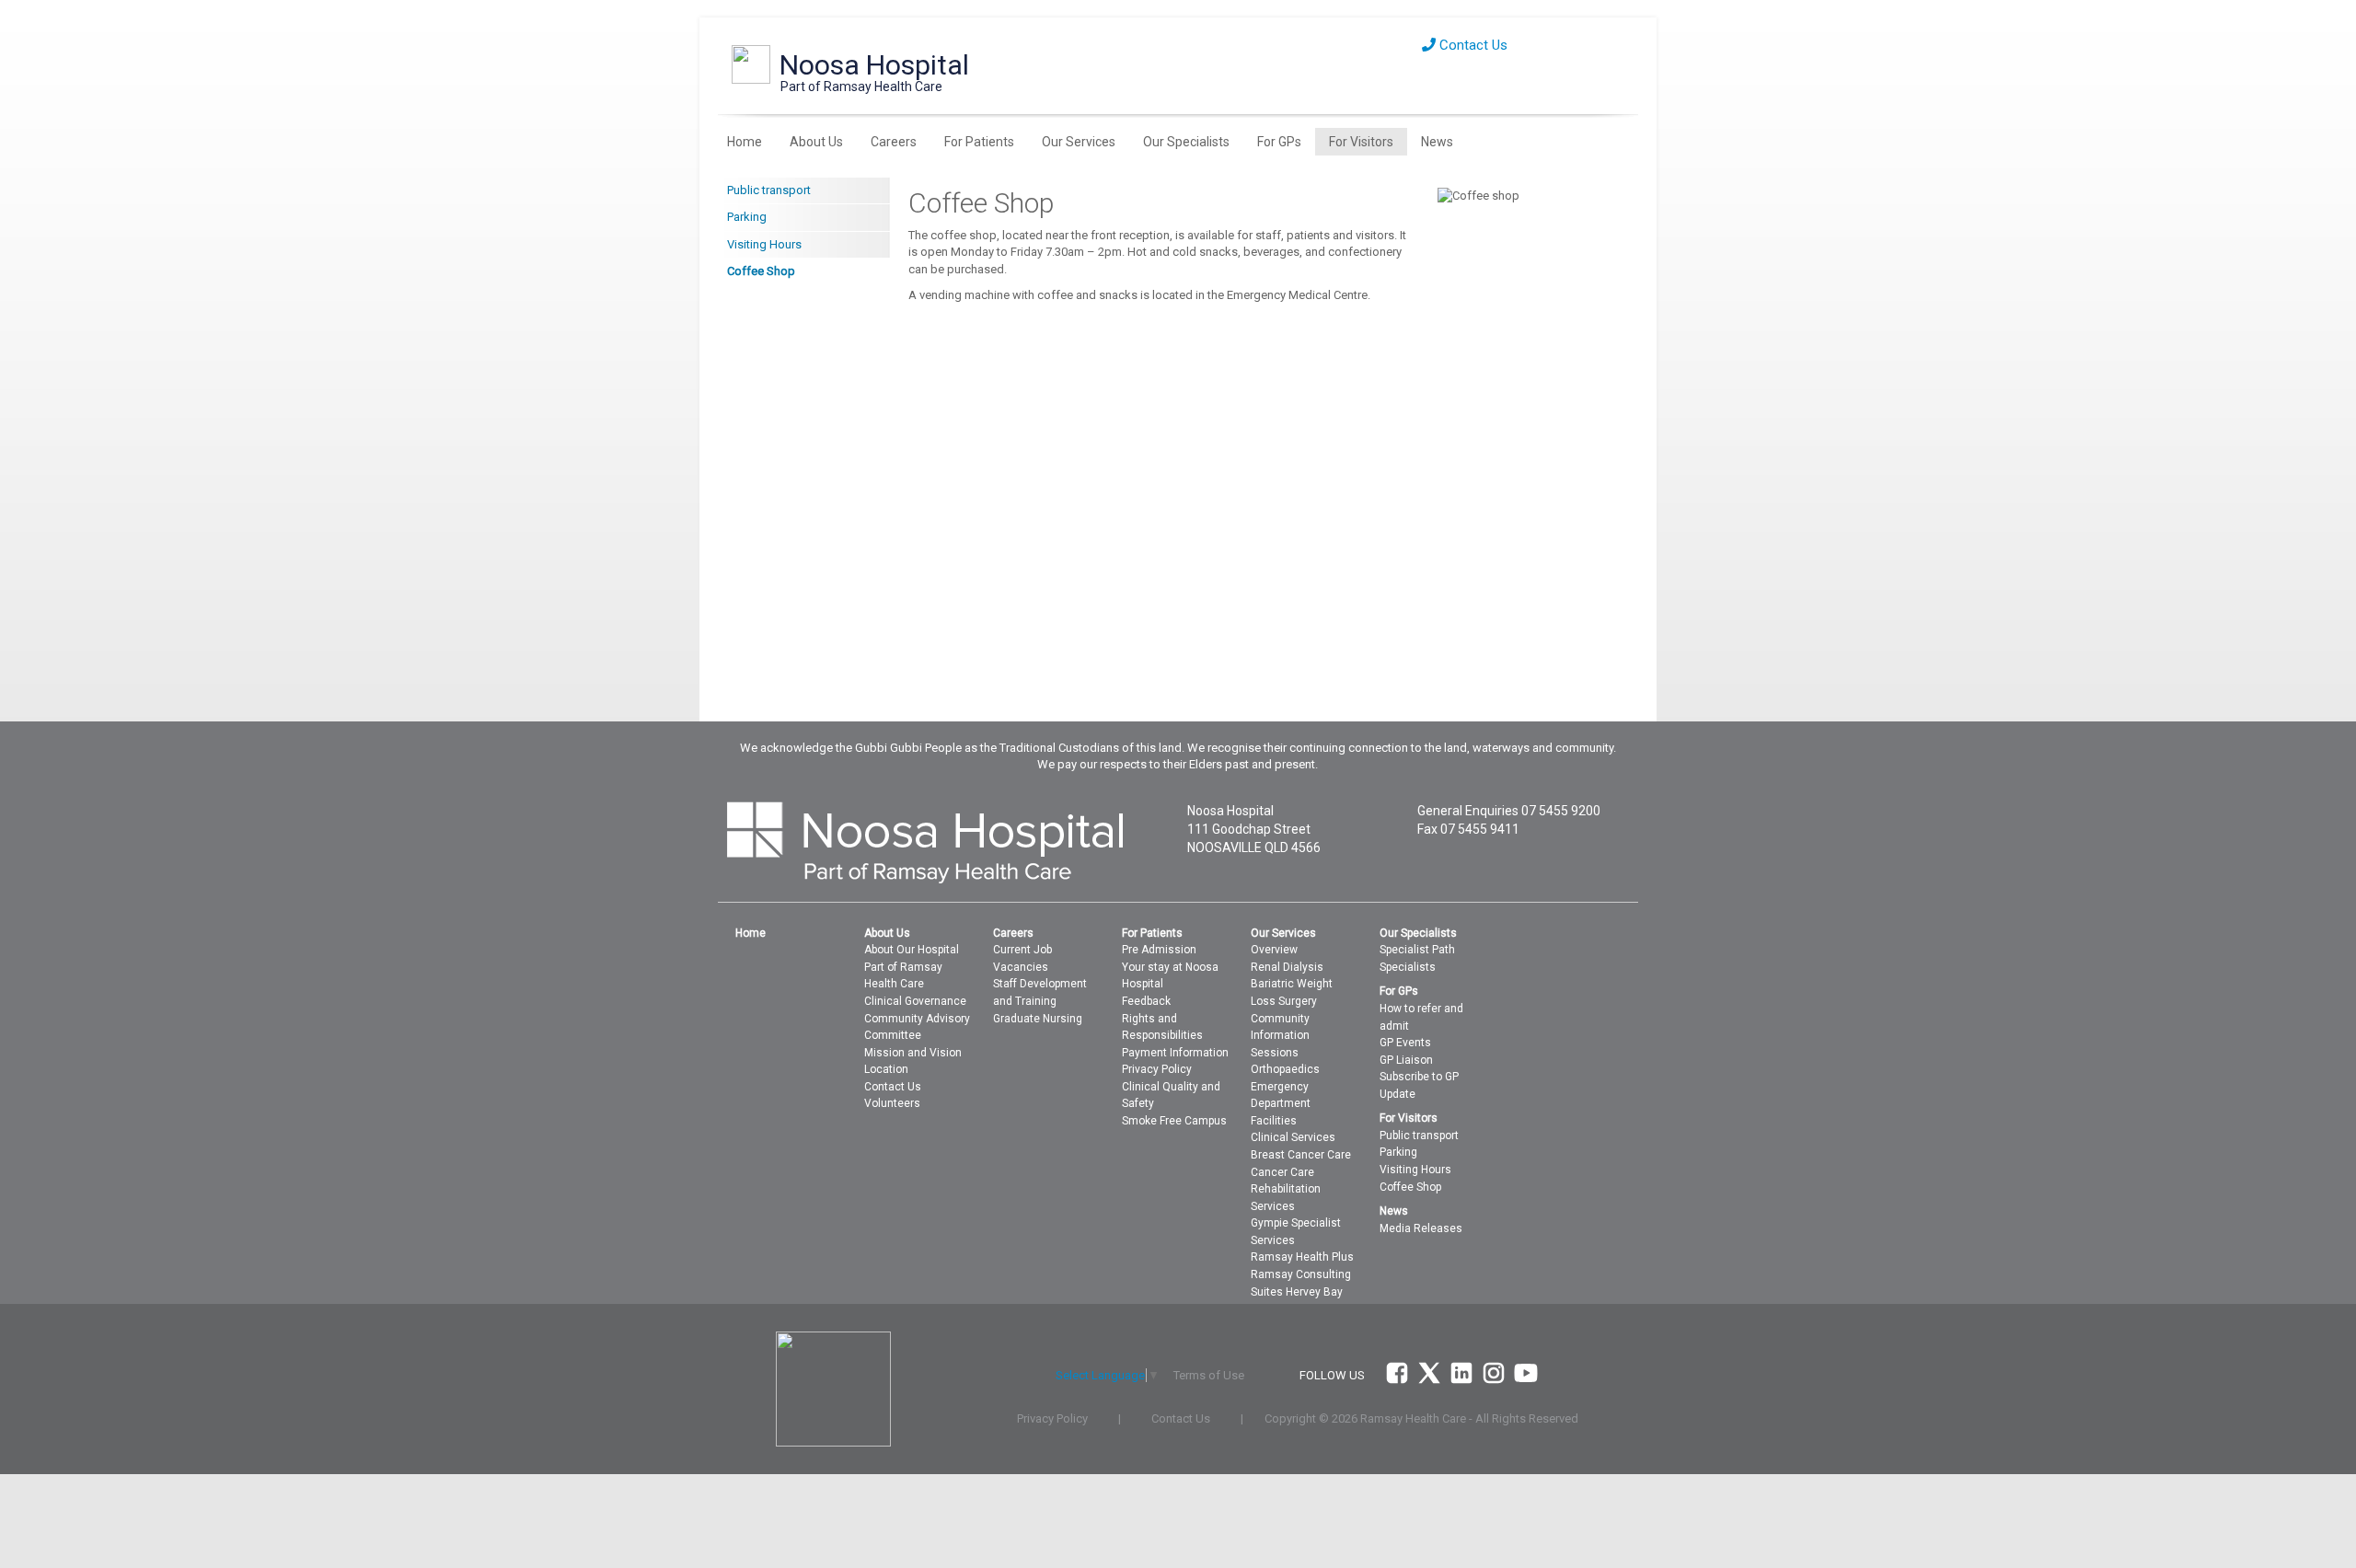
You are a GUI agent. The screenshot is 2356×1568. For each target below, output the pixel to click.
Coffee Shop (761, 271)
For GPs (1279, 142)
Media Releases (1421, 1228)
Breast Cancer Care (1301, 1155)
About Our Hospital (912, 950)
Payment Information (1175, 1053)
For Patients (979, 142)
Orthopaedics (1285, 1069)
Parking (747, 217)
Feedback (1146, 1001)
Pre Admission (1159, 950)
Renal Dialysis (1287, 967)
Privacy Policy (1157, 1069)
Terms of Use (1209, 1375)
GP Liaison (1406, 1060)
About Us (816, 142)
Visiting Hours (764, 244)
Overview (1274, 950)
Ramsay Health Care (1413, 1418)
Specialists (1408, 967)
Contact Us (1472, 45)
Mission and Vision (913, 1053)
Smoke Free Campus (1174, 1121)
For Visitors (1361, 142)
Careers (894, 142)
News (1437, 142)
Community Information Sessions (1280, 1036)
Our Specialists (1186, 142)
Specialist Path (1417, 950)
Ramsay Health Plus (1302, 1257)
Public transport (769, 190)
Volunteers (892, 1103)
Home (745, 142)
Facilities (1274, 1121)
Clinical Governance (915, 1001)
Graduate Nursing (1038, 1019)
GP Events (1405, 1043)
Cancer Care (1282, 1172)
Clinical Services (1293, 1137)
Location (886, 1069)
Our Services (1079, 142)
